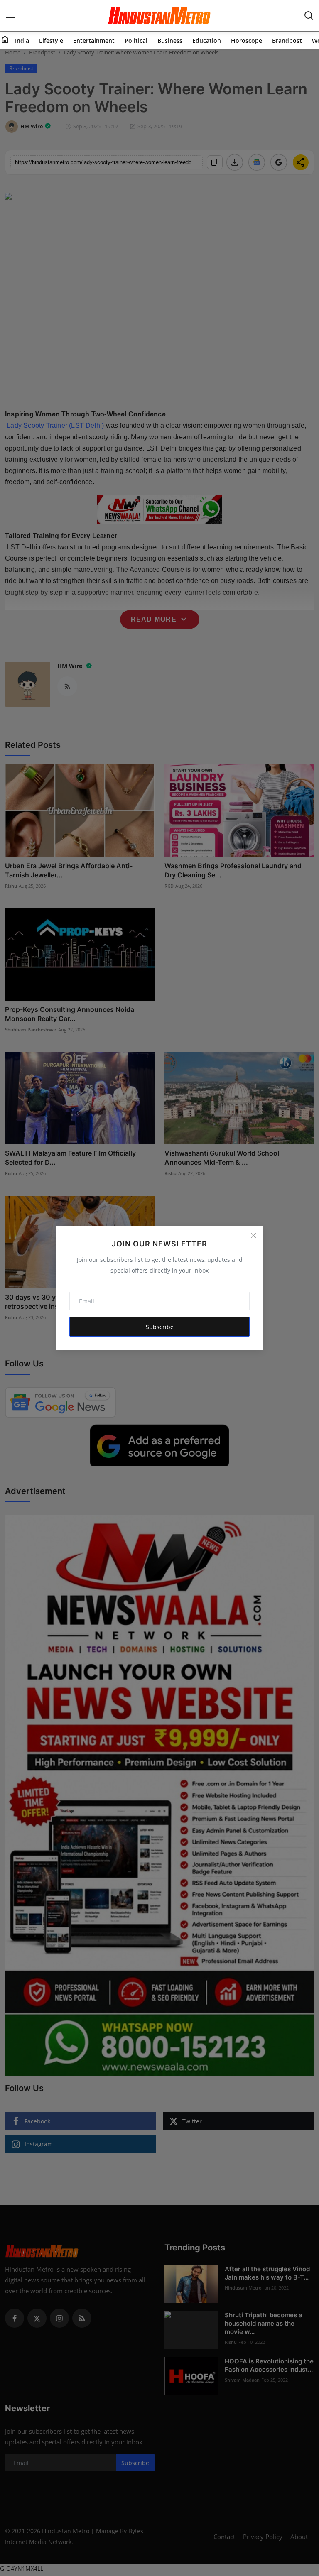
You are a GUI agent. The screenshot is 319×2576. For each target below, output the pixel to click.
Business (170, 40)
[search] (309, 15)
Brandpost (287, 40)
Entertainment (94, 40)
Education (207, 40)
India (22, 40)
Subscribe (160, 1327)
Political (136, 40)
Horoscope (247, 40)
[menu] (10, 15)
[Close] (253, 1236)
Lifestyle (51, 40)
